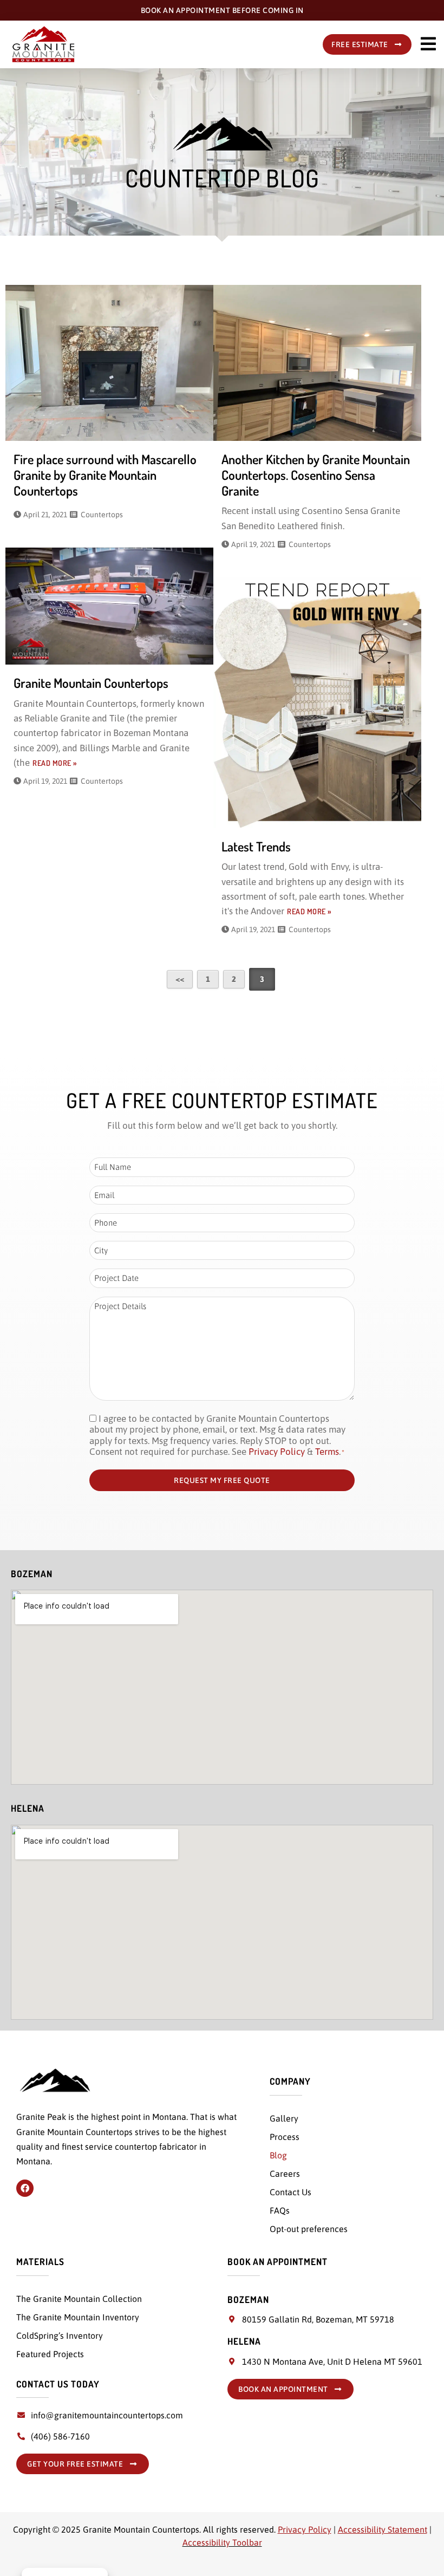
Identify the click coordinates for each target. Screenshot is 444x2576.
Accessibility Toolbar (222, 2542)
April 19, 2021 (253, 544)
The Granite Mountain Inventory (78, 2317)
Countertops (102, 515)
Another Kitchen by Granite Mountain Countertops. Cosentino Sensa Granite (316, 475)
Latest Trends (256, 846)
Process (285, 2137)
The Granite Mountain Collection (79, 2299)
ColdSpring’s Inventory (60, 2336)
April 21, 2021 (45, 515)
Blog (278, 2155)
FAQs (280, 2210)
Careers (285, 2174)
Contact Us (290, 2192)
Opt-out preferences (309, 2229)
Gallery (284, 2118)
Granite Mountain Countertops (91, 683)
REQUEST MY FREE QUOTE (222, 1480)
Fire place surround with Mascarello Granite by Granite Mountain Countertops (105, 475)
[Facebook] (25, 2188)
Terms (327, 1452)
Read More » (55, 763)
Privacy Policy (277, 1452)
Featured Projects (50, 2354)
